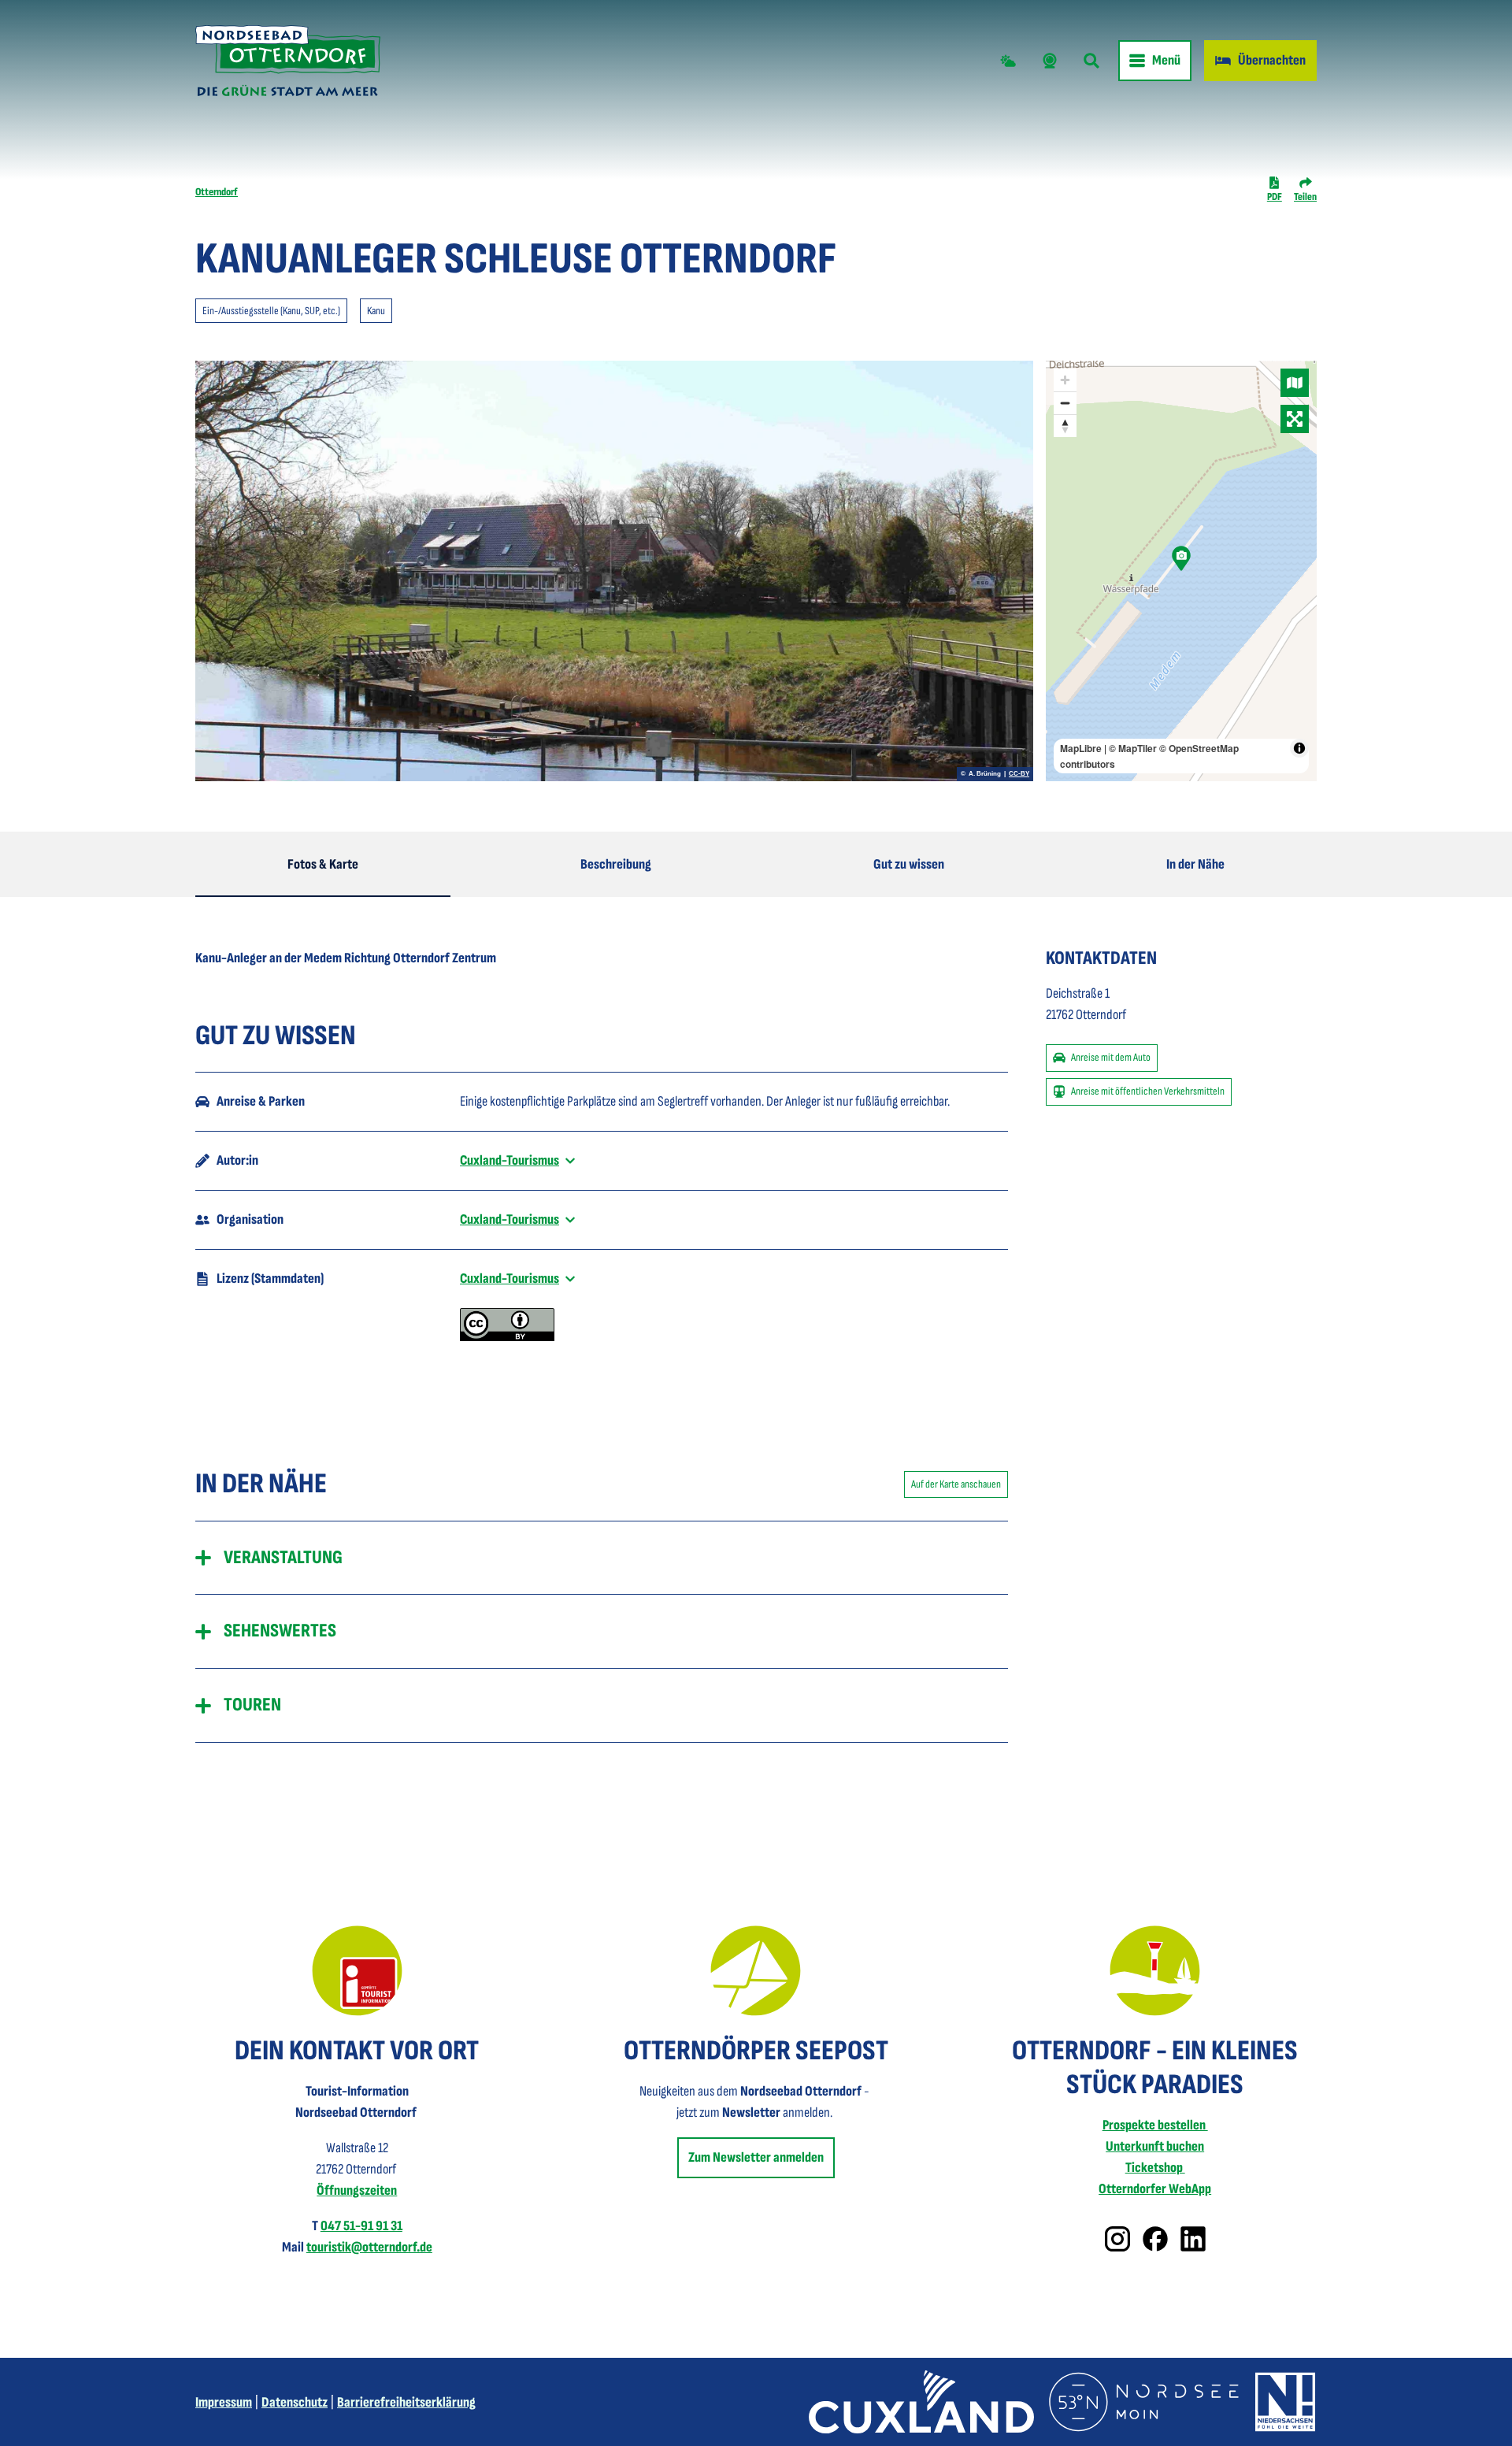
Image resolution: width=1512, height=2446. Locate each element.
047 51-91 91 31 (361, 2226)
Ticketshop (1155, 2168)
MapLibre (1081, 748)
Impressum (224, 2402)
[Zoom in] (1065, 380)
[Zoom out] (1065, 403)
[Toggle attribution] (1299, 748)
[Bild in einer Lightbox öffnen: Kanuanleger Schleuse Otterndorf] (614, 571)
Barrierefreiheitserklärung (406, 2402)
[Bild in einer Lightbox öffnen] (357, 1971)
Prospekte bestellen (1155, 2125)
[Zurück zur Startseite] (288, 61)
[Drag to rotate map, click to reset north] (1065, 426)
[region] (1181, 571)
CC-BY (1019, 774)
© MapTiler (1133, 748)
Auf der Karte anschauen (956, 1484)
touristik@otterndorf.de (369, 2247)
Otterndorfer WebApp (1155, 2189)
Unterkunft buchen (1155, 2146)
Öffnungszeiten (357, 2190)
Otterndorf (217, 192)
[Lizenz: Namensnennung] (507, 1337)
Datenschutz (295, 2402)
